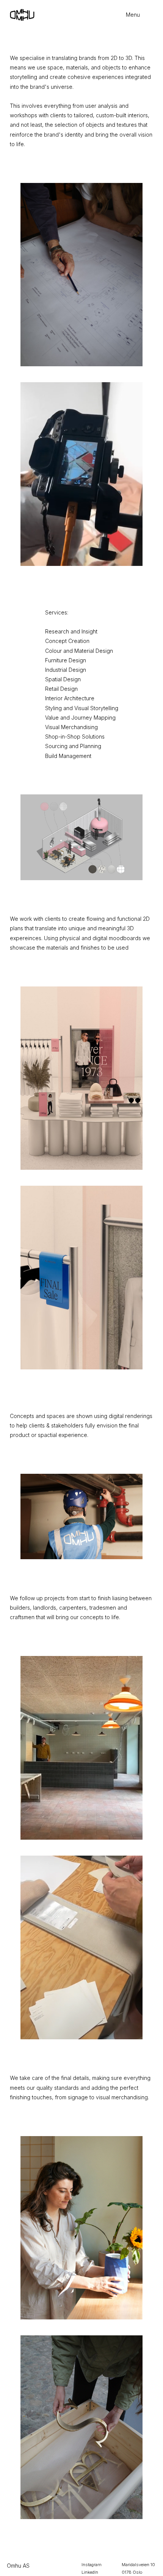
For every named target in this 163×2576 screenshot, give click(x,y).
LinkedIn (90, 2572)
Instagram (92, 2565)
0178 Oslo (132, 2572)
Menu (133, 15)
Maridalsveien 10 (138, 2565)
